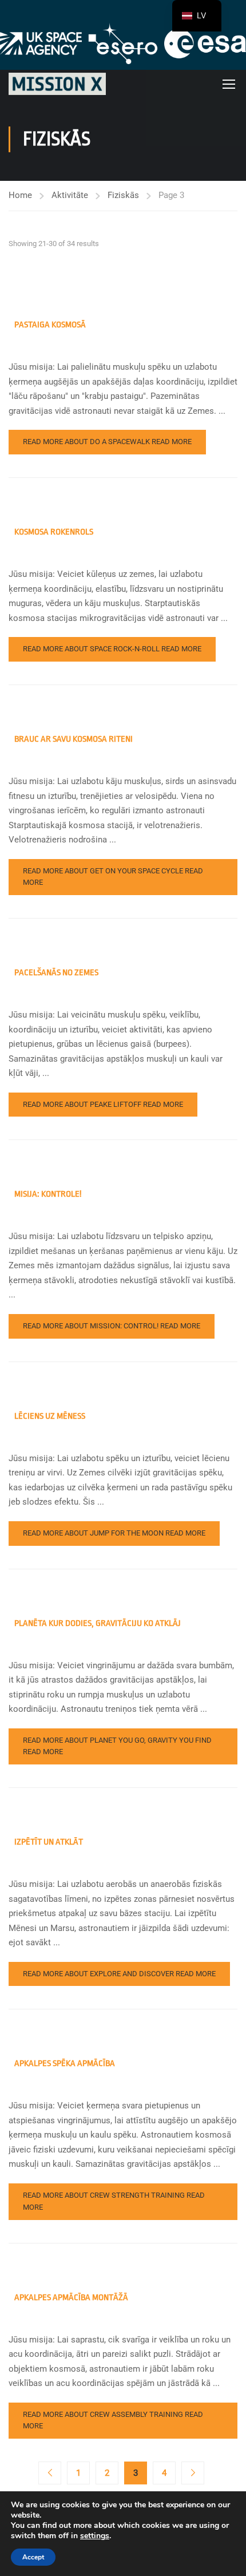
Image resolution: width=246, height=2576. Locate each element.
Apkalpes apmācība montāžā (71, 2298)
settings (95, 2536)
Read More (107, 442)
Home (20, 195)
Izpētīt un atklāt (49, 1842)
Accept (33, 2557)
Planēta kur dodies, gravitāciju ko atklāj (98, 1623)
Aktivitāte (70, 195)
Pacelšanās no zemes (56, 973)
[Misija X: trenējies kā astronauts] (57, 84)
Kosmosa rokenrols (54, 532)
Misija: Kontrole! (48, 1194)
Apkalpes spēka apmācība (65, 2063)
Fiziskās (123, 195)
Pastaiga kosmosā (50, 325)
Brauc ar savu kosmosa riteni (74, 739)
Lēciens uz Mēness (50, 1416)
